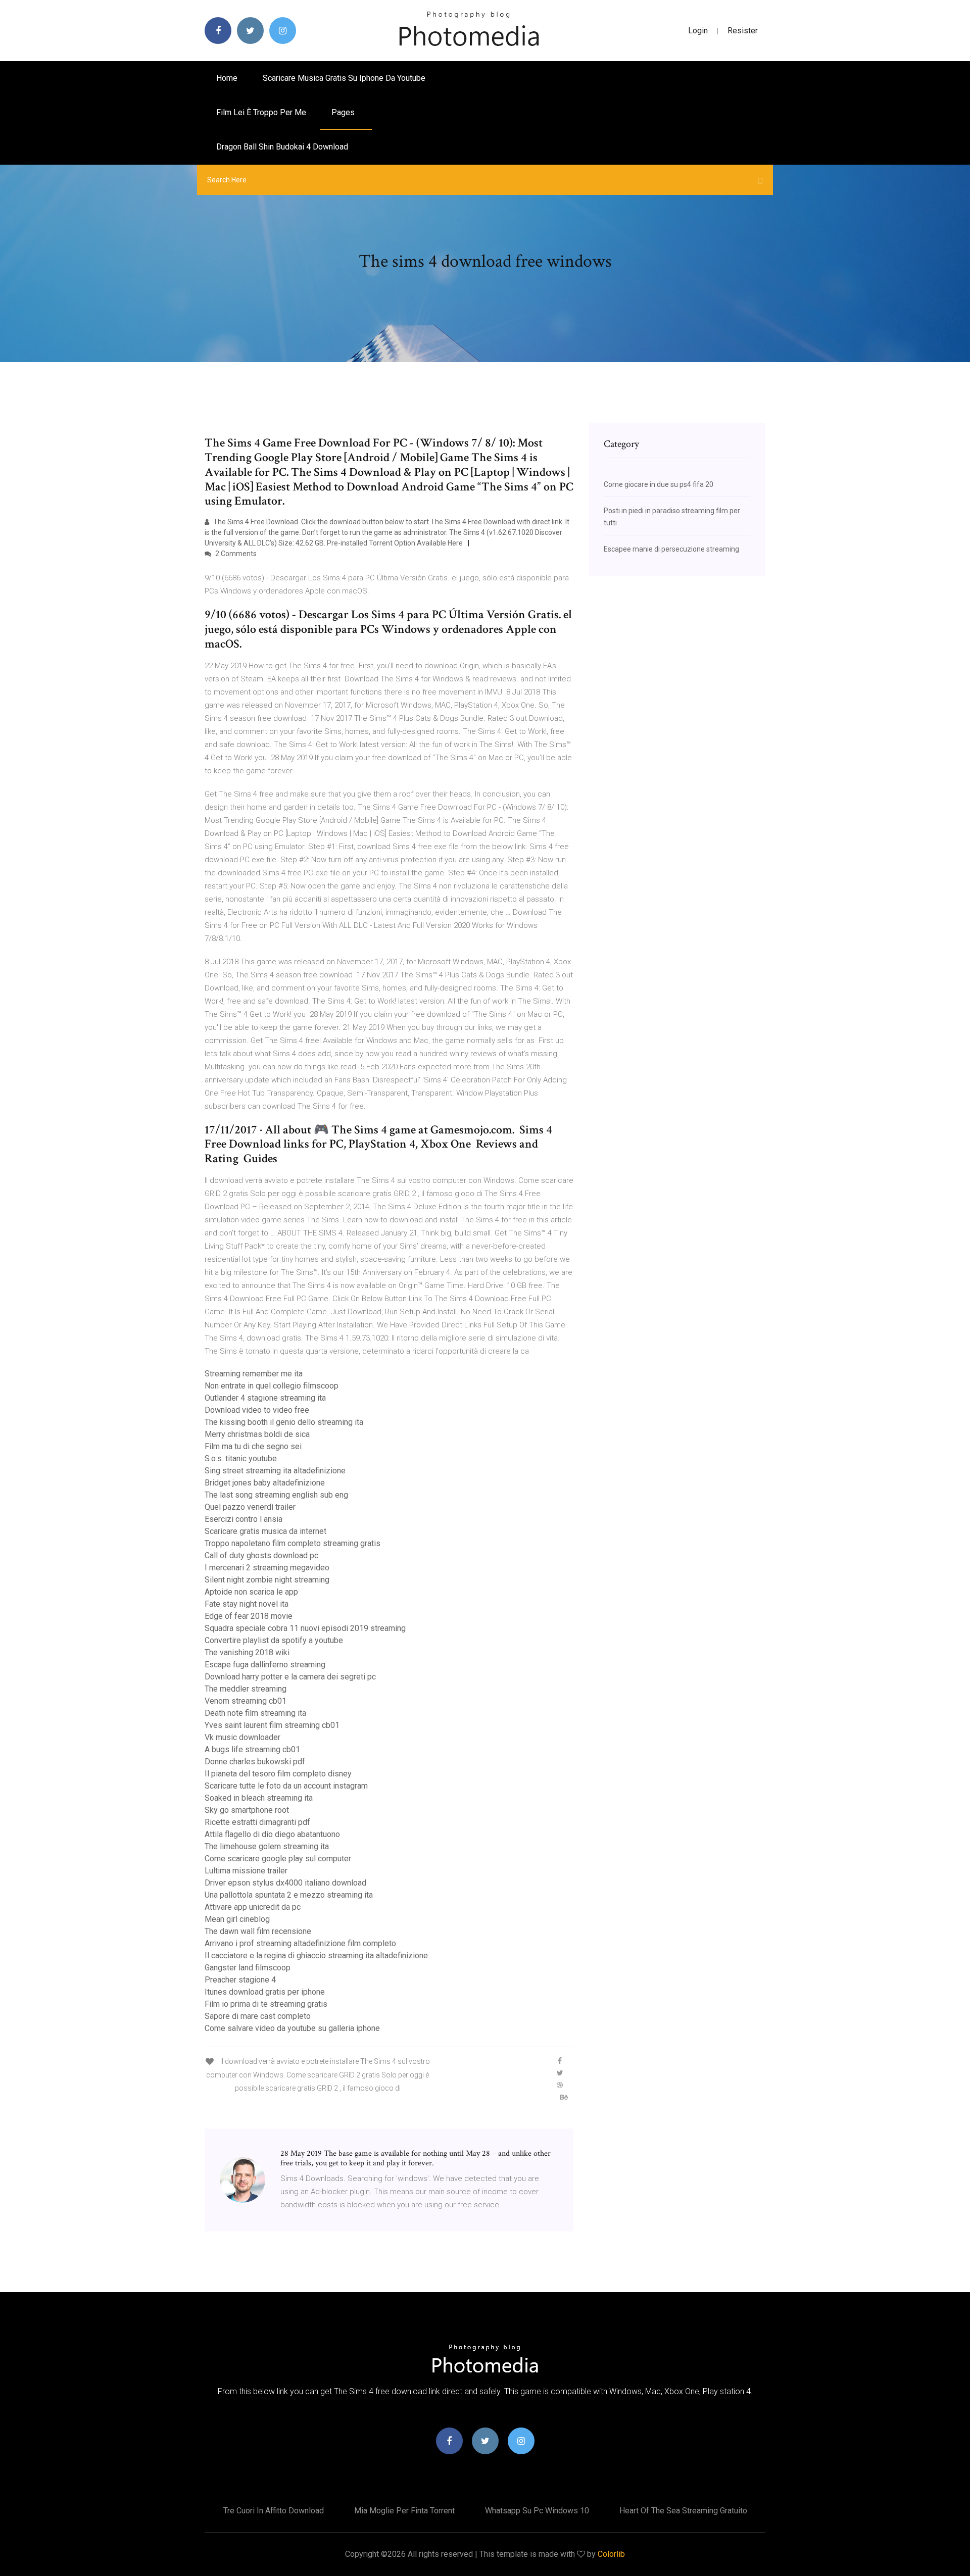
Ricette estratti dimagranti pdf (257, 1822)
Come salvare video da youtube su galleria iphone (292, 2028)
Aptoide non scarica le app (251, 1592)
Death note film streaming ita (255, 1713)
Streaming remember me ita (254, 1374)
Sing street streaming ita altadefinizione (275, 1471)
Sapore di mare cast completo (258, 2016)
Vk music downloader (243, 1737)
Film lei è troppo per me (261, 112)
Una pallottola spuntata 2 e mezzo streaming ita (289, 1895)
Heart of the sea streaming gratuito (683, 2511)
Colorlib (611, 2554)
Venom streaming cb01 (246, 1701)
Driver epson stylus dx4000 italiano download (285, 1883)
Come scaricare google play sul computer (278, 1859)
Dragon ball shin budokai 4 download (282, 147)
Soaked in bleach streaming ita (259, 1798)
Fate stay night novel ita (247, 1604)
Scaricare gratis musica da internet (265, 1531)
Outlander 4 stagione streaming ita (265, 1398)
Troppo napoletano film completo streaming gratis (293, 1543)
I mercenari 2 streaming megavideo (267, 1568)
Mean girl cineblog (237, 1919)
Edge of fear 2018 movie (249, 1616)
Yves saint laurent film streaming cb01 (272, 1725)
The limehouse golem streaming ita (267, 1846)
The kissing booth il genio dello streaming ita (284, 1422)
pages (344, 112)
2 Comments (235, 554)
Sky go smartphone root (247, 1810)
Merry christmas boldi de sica (257, 1434)
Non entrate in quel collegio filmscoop (272, 1386)
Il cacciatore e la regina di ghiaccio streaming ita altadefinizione (316, 1955)
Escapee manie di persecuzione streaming (671, 549)
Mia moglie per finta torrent (404, 2511)
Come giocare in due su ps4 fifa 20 (659, 484)
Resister (743, 31)
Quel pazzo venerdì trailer (250, 1507)
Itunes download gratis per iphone (265, 1992)
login (698, 31)
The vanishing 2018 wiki (247, 1652)
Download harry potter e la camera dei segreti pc (290, 1677)
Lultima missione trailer (246, 1871)
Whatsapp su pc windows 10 (537, 2511)
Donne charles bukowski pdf (255, 1762)
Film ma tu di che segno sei (253, 1446)
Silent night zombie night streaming (267, 1580)
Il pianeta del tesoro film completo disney (278, 1774)
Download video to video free (257, 1410)
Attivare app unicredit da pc (253, 1907)
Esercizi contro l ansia (244, 1519)
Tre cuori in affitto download (274, 2511)
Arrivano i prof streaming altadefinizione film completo (300, 1943)
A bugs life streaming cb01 (252, 1749)
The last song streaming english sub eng (276, 1495)
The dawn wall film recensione (258, 1931)
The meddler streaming (246, 1689)
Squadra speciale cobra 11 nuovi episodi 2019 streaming (305, 1628)
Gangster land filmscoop (248, 1968)
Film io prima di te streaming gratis (266, 2004)
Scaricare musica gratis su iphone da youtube (344, 78)
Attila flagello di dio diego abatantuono (272, 1834)
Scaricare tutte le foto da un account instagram (286, 1786)
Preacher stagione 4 (240, 1980)
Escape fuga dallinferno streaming (265, 1665)
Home (227, 78)
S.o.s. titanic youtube (241, 1458)
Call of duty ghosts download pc (261, 1555)
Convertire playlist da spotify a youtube (274, 1640)
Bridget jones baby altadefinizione (265, 1483)
